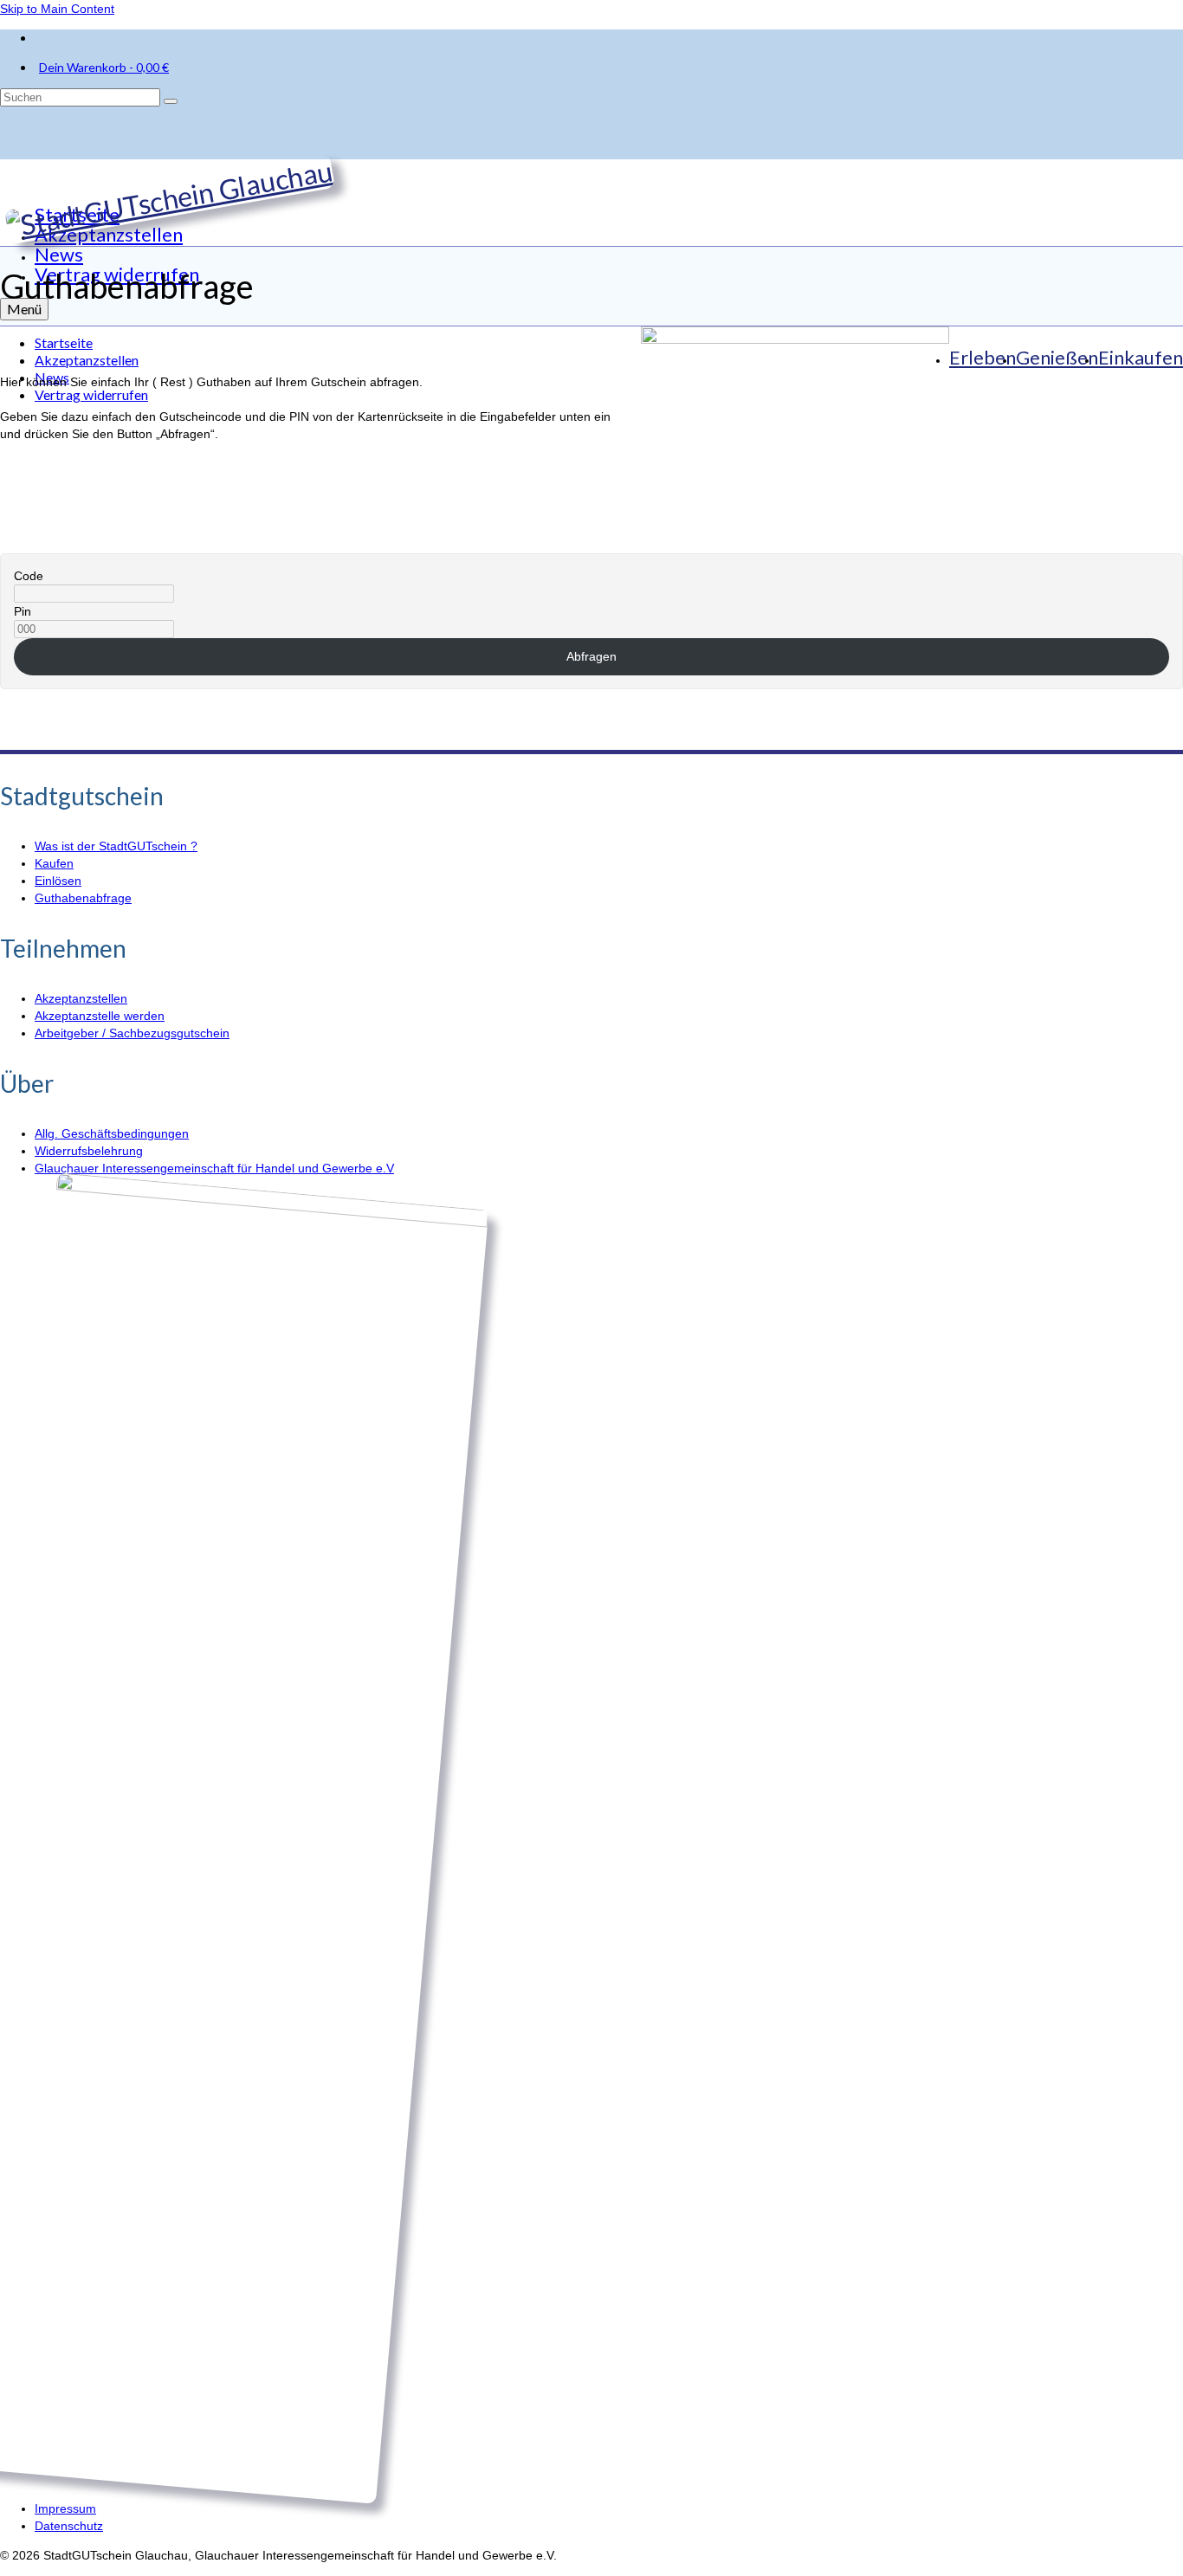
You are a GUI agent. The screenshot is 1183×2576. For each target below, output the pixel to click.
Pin (23, 611)
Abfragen (591, 656)
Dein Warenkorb (104, 67)
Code (29, 576)
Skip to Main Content (57, 9)
